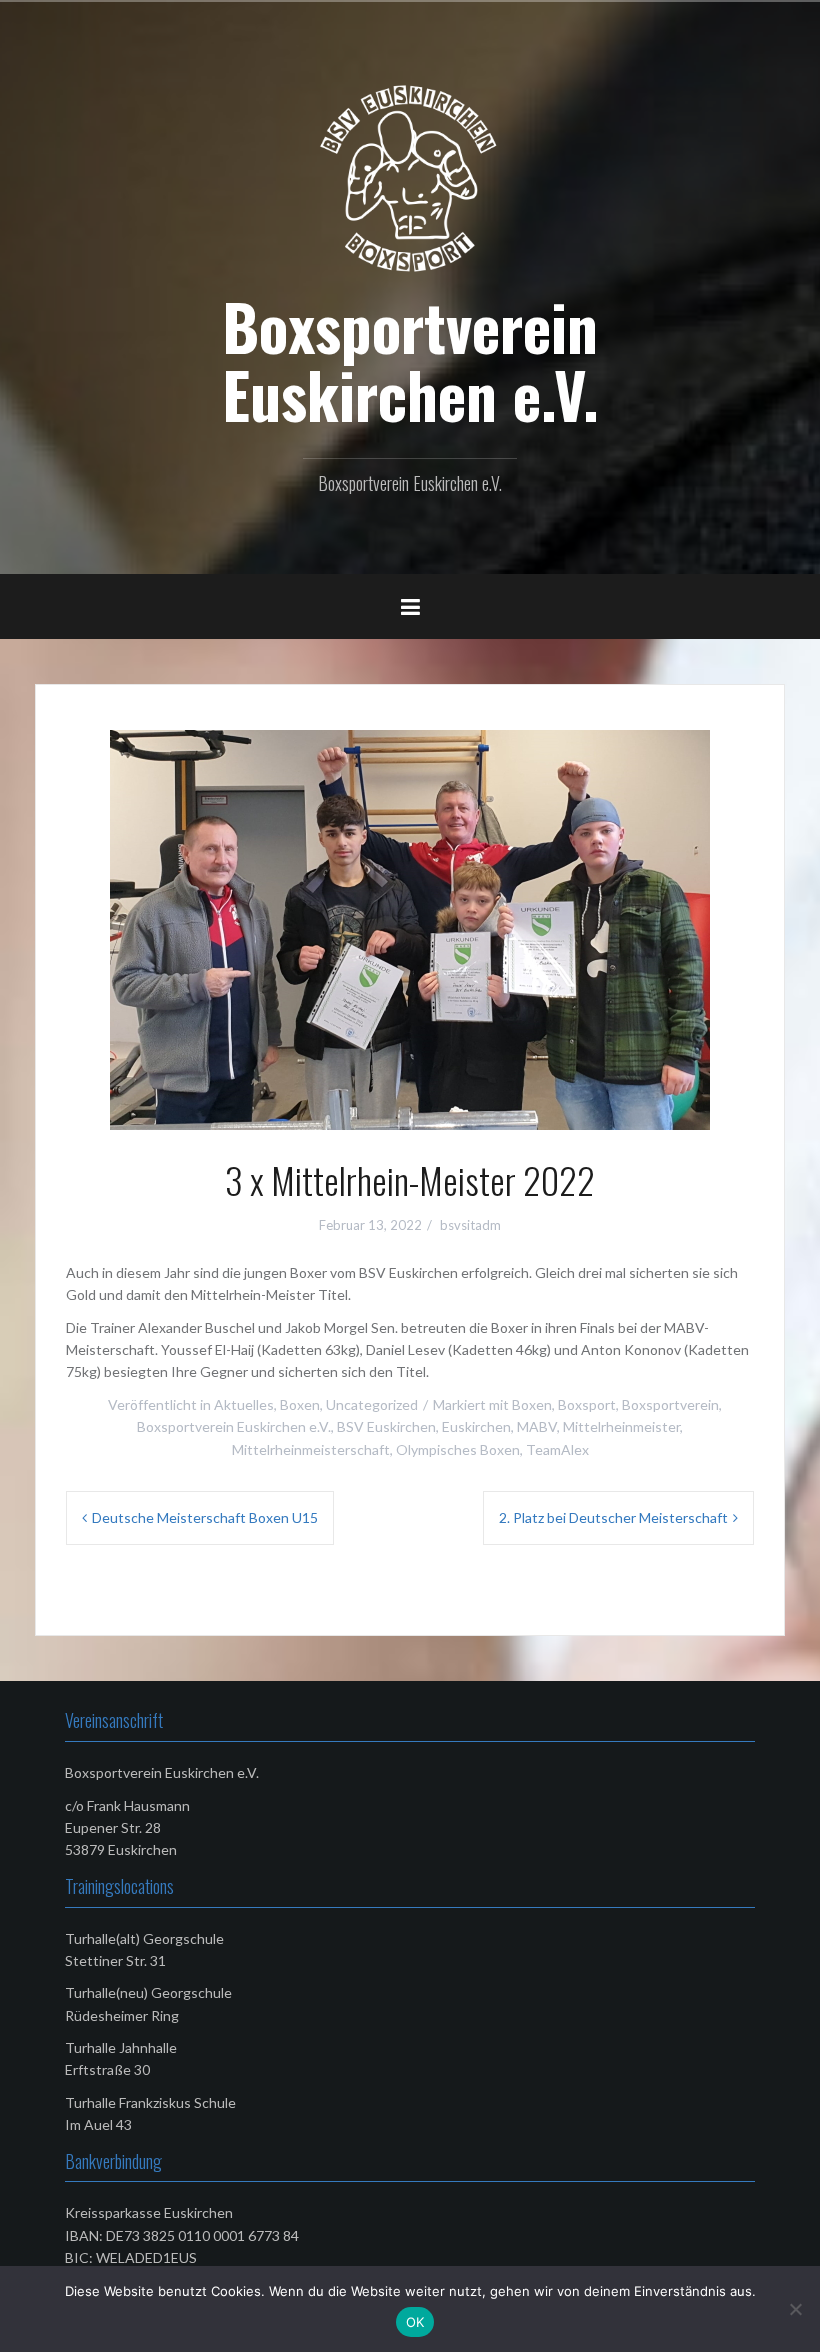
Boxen (300, 1404)
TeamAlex (557, 1449)
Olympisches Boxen (458, 1449)
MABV (537, 1426)
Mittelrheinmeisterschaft (311, 1449)
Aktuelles (244, 1404)
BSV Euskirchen (386, 1426)
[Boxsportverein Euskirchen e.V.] (410, 177)
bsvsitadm (470, 1225)
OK (415, 2322)
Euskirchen (476, 1426)
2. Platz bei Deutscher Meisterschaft (613, 1517)
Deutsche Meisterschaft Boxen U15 (205, 1517)
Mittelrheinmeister (621, 1426)
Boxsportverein (670, 1404)
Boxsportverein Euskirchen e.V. (410, 360)
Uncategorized (372, 1404)
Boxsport (587, 1404)
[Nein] (795, 2309)
